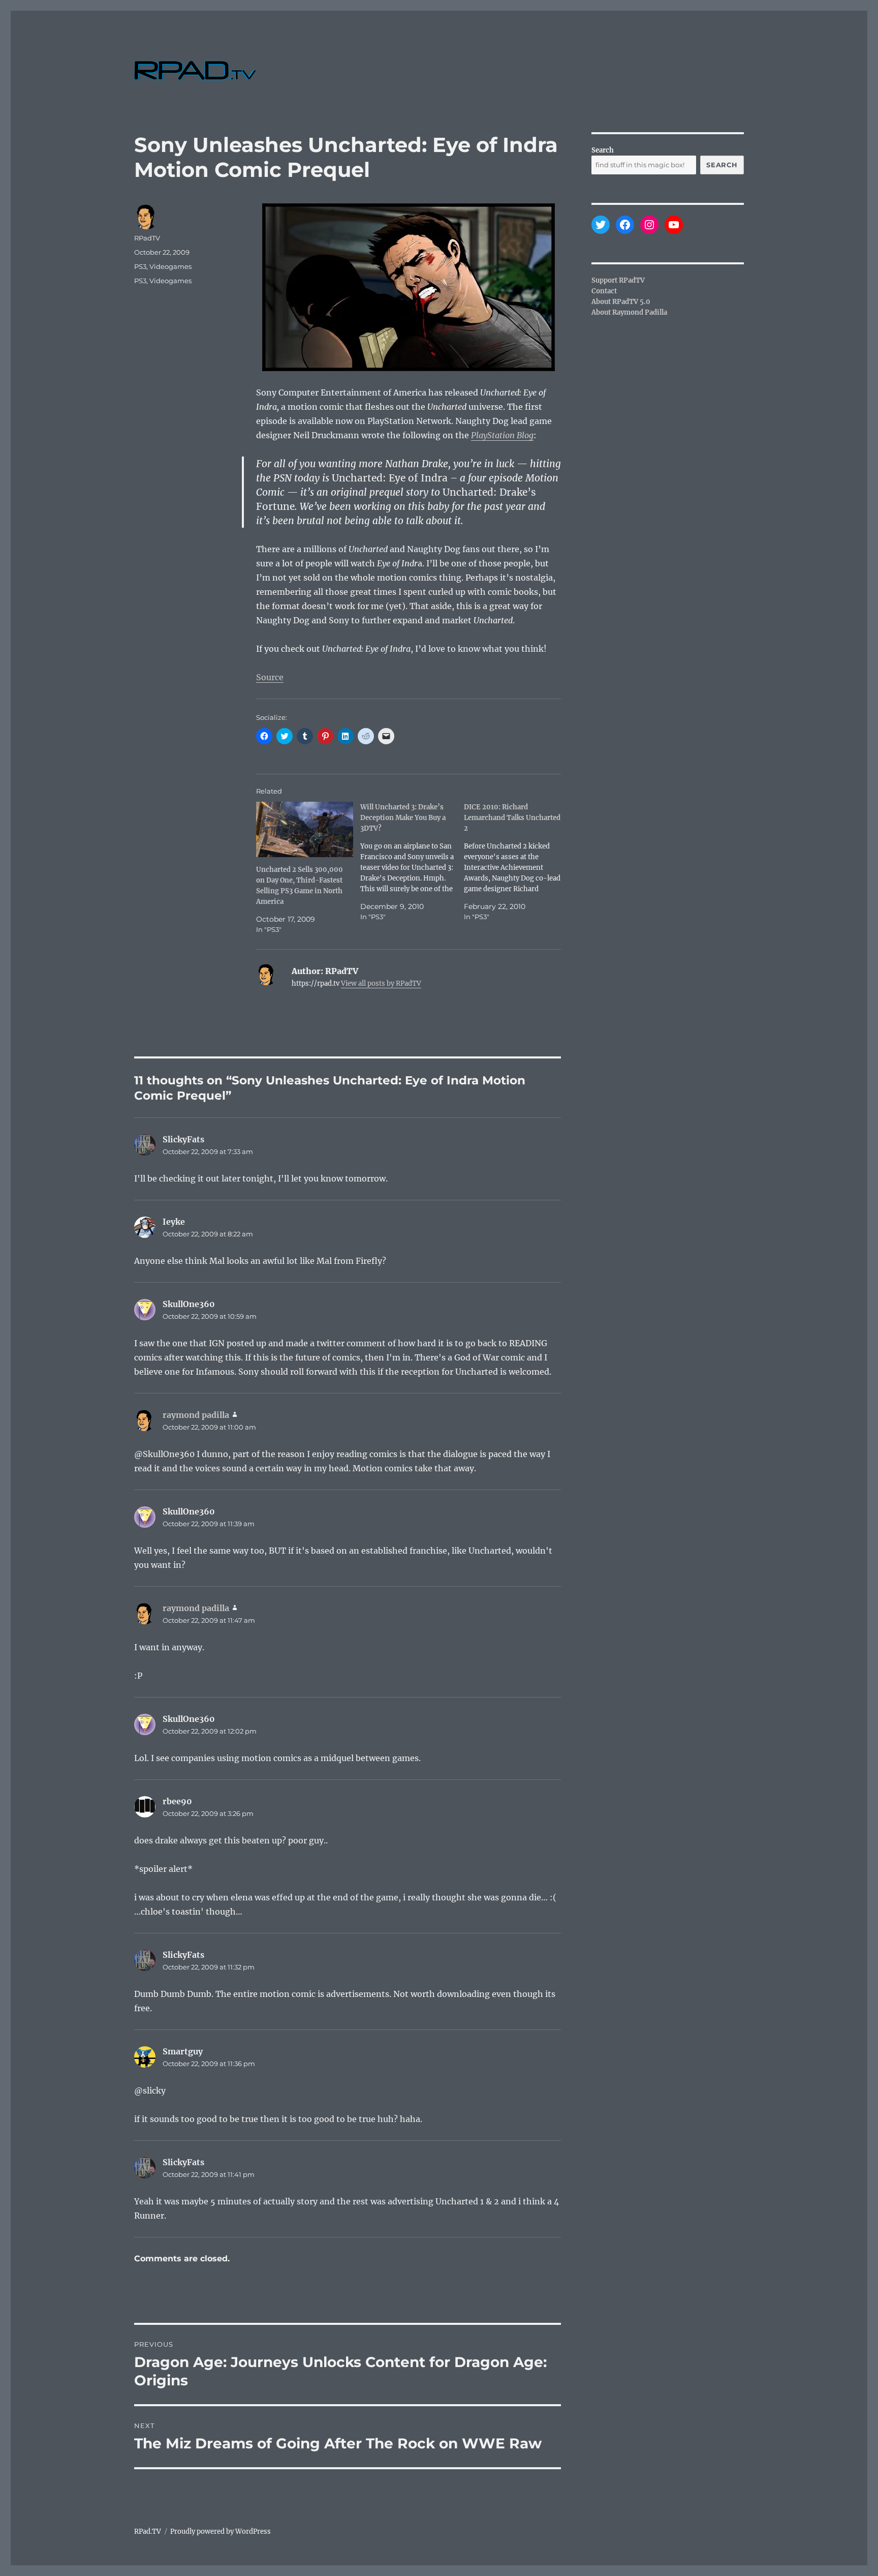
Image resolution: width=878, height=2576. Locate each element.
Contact (604, 291)
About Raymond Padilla (629, 312)
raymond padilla (196, 1415)
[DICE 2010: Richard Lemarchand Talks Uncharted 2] (516, 862)
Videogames (170, 266)
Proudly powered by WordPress (221, 2532)
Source (270, 677)
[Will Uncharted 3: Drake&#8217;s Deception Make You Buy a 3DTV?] (412, 862)
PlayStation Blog (502, 435)
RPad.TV (148, 2532)
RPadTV (147, 238)
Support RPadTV (618, 280)
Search (603, 150)
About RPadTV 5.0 (621, 302)
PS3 (140, 266)
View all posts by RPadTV (381, 983)
